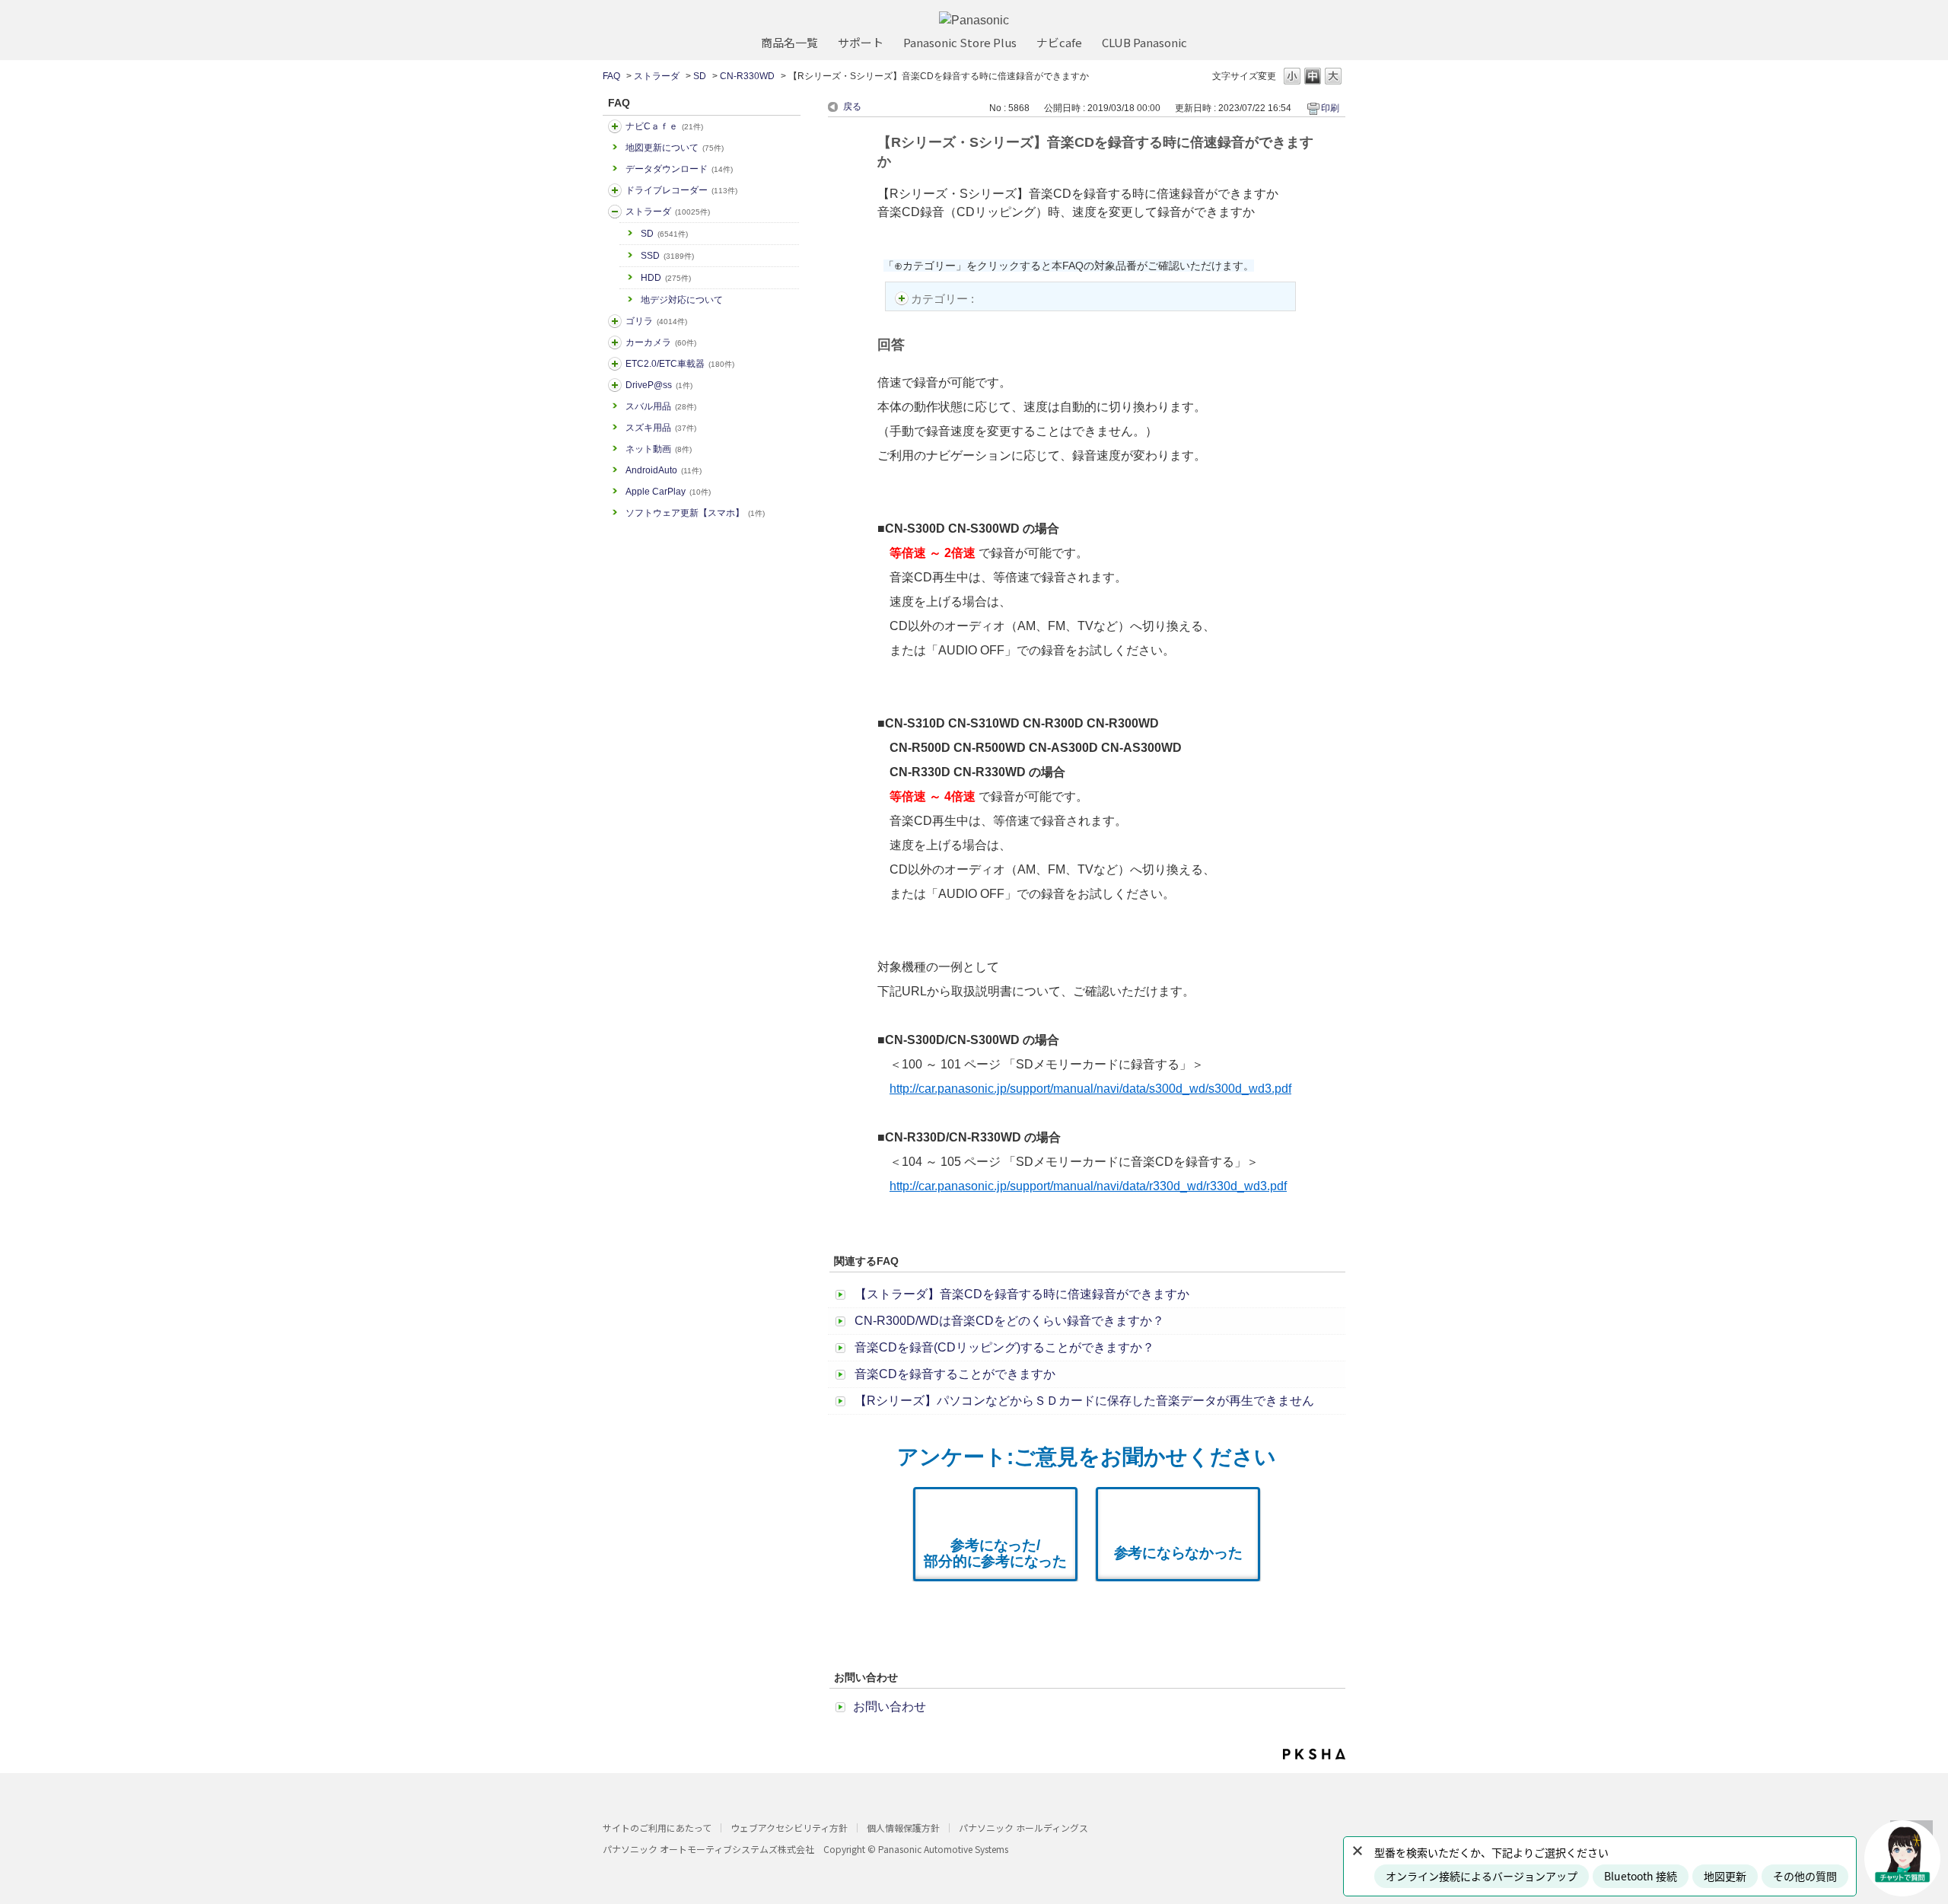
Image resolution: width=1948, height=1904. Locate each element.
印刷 (1330, 108)
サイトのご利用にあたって (657, 1828)
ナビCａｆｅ (664, 126)
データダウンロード (679, 169)
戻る (852, 107)
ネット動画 (659, 449)
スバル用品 (661, 406)
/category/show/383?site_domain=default (615, 321)
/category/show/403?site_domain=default (615, 385)
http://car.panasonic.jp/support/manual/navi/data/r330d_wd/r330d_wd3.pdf (1088, 1186)
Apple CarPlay (668, 492)
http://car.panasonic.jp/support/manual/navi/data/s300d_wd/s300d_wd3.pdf (1090, 1089)
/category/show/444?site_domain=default (615, 364)
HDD (666, 278)
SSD (667, 256)
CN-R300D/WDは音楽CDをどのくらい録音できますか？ (1009, 1321)
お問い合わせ (890, 1707)
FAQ (611, 76)
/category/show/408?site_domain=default (615, 126)
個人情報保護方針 (903, 1828)
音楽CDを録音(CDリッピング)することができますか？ (1004, 1347)
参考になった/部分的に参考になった (995, 1553)
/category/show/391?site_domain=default (615, 212)
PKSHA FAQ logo (1314, 1754)
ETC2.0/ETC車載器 (680, 364)
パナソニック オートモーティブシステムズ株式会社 (708, 1849)
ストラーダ (657, 76)
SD (700, 76)
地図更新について (675, 148)
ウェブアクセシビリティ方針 (789, 1828)
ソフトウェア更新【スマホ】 (695, 513)
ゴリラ (656, 321)
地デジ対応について (682, 300)
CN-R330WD (747, 76)
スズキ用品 (661, 428)
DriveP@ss (659, 385)
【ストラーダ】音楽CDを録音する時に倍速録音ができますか (1022, 1294)
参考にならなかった (1178, 1553)
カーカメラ (661, 342)
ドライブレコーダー (681, 190)
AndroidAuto (664, 470)
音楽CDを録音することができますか (955, 1374)
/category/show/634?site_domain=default (615, 190)
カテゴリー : (944, 299)
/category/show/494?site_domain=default (615, 342)
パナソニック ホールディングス (1023, 1828)
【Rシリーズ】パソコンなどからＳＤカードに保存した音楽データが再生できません (1084, 1401)
